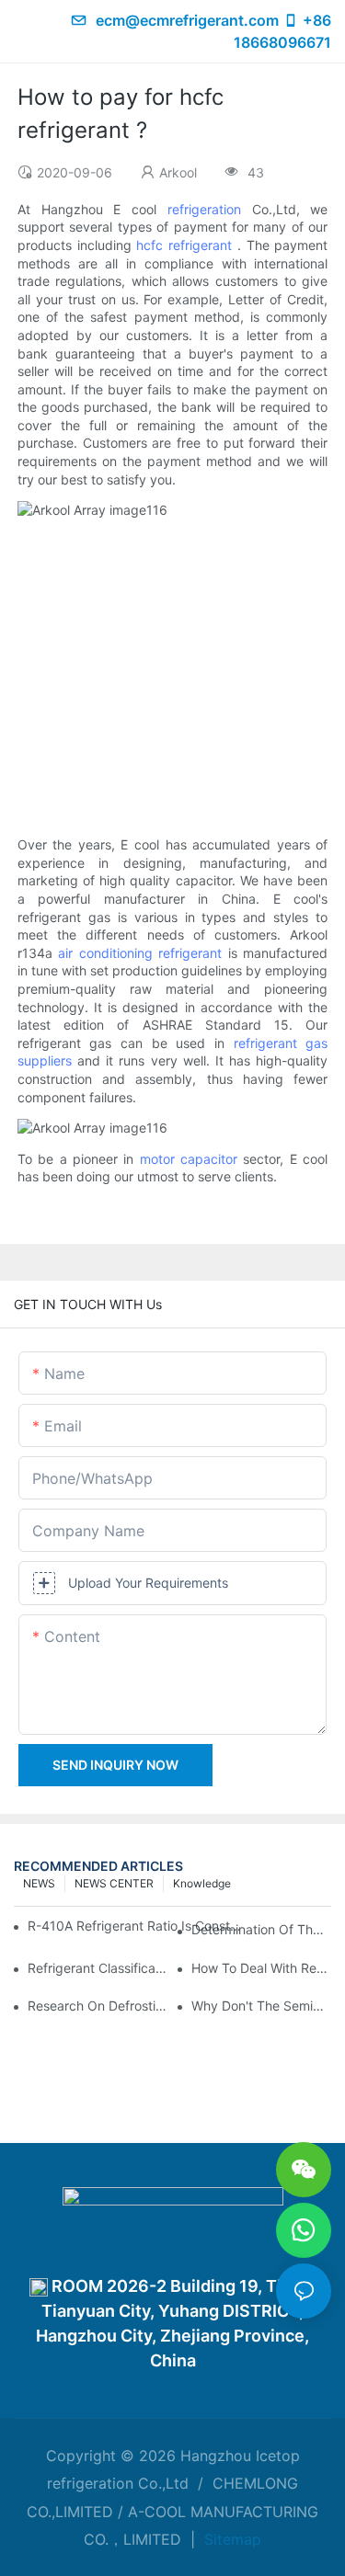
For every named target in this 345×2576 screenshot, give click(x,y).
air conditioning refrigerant (140, 953)
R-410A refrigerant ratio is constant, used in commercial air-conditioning (137, 1926)
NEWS (39, 1883)
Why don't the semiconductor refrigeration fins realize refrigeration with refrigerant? (261, 2006)
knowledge (202, 1883)
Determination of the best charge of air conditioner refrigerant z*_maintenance (261, 1929)
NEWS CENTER (114, 1883)
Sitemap (230, 2539)
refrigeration (204, 209)
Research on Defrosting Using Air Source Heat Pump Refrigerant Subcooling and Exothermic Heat (98, 2006)
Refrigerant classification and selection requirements (98, 1968)
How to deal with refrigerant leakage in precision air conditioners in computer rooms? (261, 1968)
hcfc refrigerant (184, 245)
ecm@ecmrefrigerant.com (187, 20)
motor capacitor (189, 1159)
